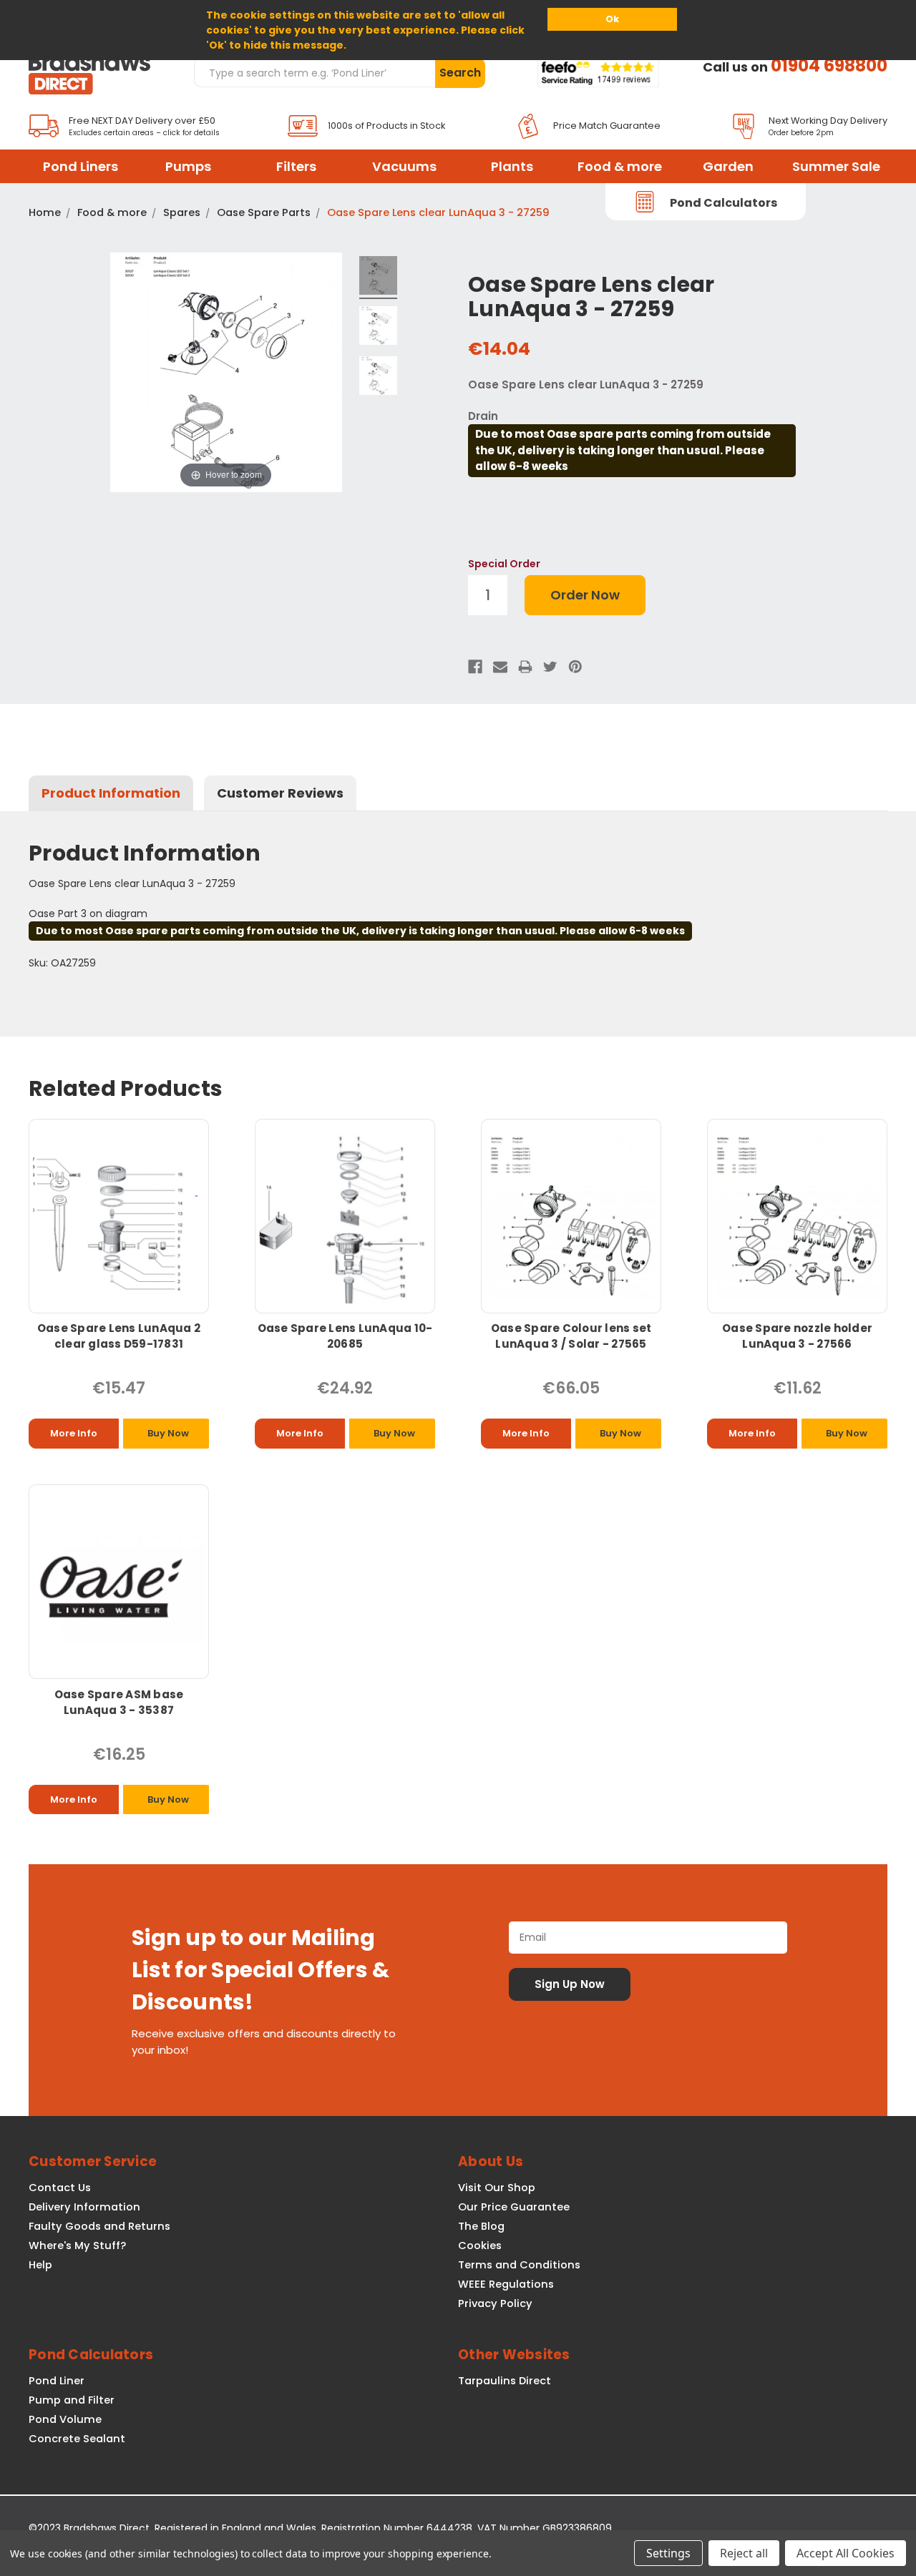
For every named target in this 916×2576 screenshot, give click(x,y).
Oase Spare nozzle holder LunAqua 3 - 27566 (797, 1336)
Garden (728, 166)
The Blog (481, 2226)
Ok (612, 19)
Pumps (188, 166)
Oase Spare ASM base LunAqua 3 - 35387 (119, 1702)
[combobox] (314, 72)
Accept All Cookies (846, 2553)
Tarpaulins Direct (505, 2381)
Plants (512, 166)
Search (460, 73)
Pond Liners (81, 166)
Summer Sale (836, 166)
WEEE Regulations (506, 2284)
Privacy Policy (495, 2303)
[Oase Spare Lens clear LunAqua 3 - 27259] (379, 278)
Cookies (480, 2246)
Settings (668, 2553)
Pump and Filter (72, 2400)
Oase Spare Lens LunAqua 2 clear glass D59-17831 (119, 1336)
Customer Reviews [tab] (280, 793)
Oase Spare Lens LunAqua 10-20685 (345, 1336)
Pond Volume (65, 2419)
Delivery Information (84, 2207)
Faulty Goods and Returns (99, 2226)
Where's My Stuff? (77, 2246)
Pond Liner (57, 2381)
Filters (296, 166)
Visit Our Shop (497, 2188)
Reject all (744, 2553)
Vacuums (404, 166)
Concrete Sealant (77, 2439)
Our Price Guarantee (514, 2207)
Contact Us (60, 2188)
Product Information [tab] (111, 793)
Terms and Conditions (519, 2265)
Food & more (620, 166)
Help (40, 2265)
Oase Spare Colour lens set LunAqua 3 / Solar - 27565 (571, 1336)
